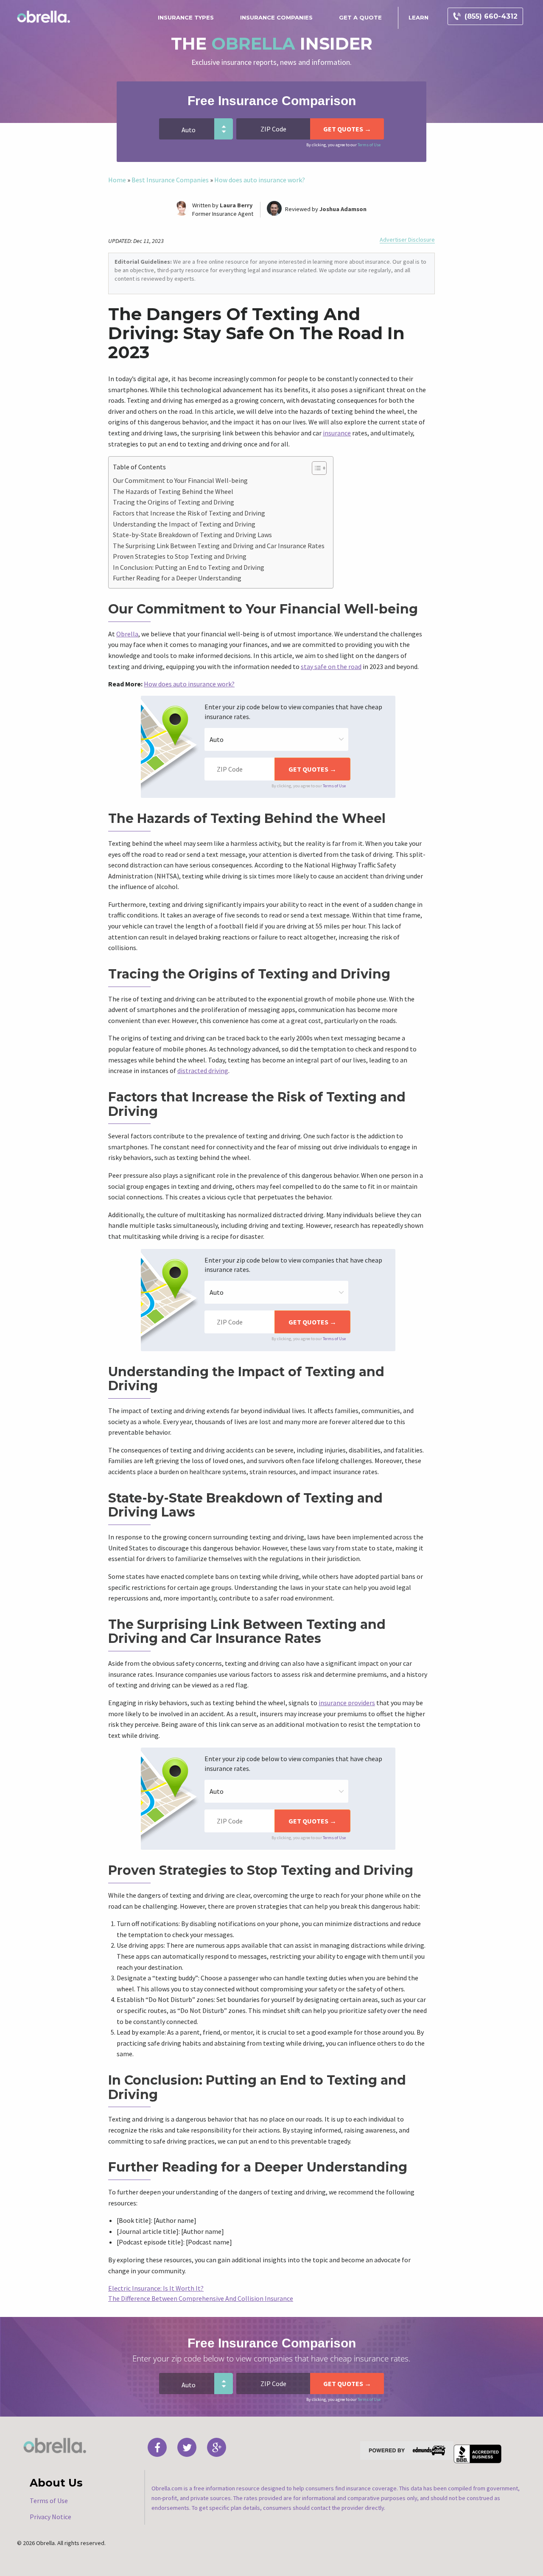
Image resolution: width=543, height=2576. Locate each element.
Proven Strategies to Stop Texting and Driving (180, 556)
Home (117, 180)
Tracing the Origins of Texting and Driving (174, 502)
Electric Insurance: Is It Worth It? (156, 2288)
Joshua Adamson (343, 209)
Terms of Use (369, 145)
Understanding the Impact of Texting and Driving (184, 524)
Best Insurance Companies (170, 180)
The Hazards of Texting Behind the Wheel (173, 491)
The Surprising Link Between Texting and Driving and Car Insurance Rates (219, 546)
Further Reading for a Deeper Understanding (177, 578)
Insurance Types (186, 17)
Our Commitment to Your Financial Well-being (180, 480)
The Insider (272, 43)
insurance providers (347, 1703)
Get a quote (360, 17)
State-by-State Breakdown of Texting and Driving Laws (192, 535)
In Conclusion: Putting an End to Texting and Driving (189, 567)
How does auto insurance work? (260, 180)
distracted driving (203, 1071)
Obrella (127, 634)
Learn (418, 17)
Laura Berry (236, 205)
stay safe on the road (331, 666)
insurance (337, 433)
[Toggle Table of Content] (315, 468)
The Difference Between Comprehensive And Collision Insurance (201, 2298)
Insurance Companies (276, 17)
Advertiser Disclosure (407, 240)
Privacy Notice (50, 2517)
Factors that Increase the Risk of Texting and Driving (189, 513)
